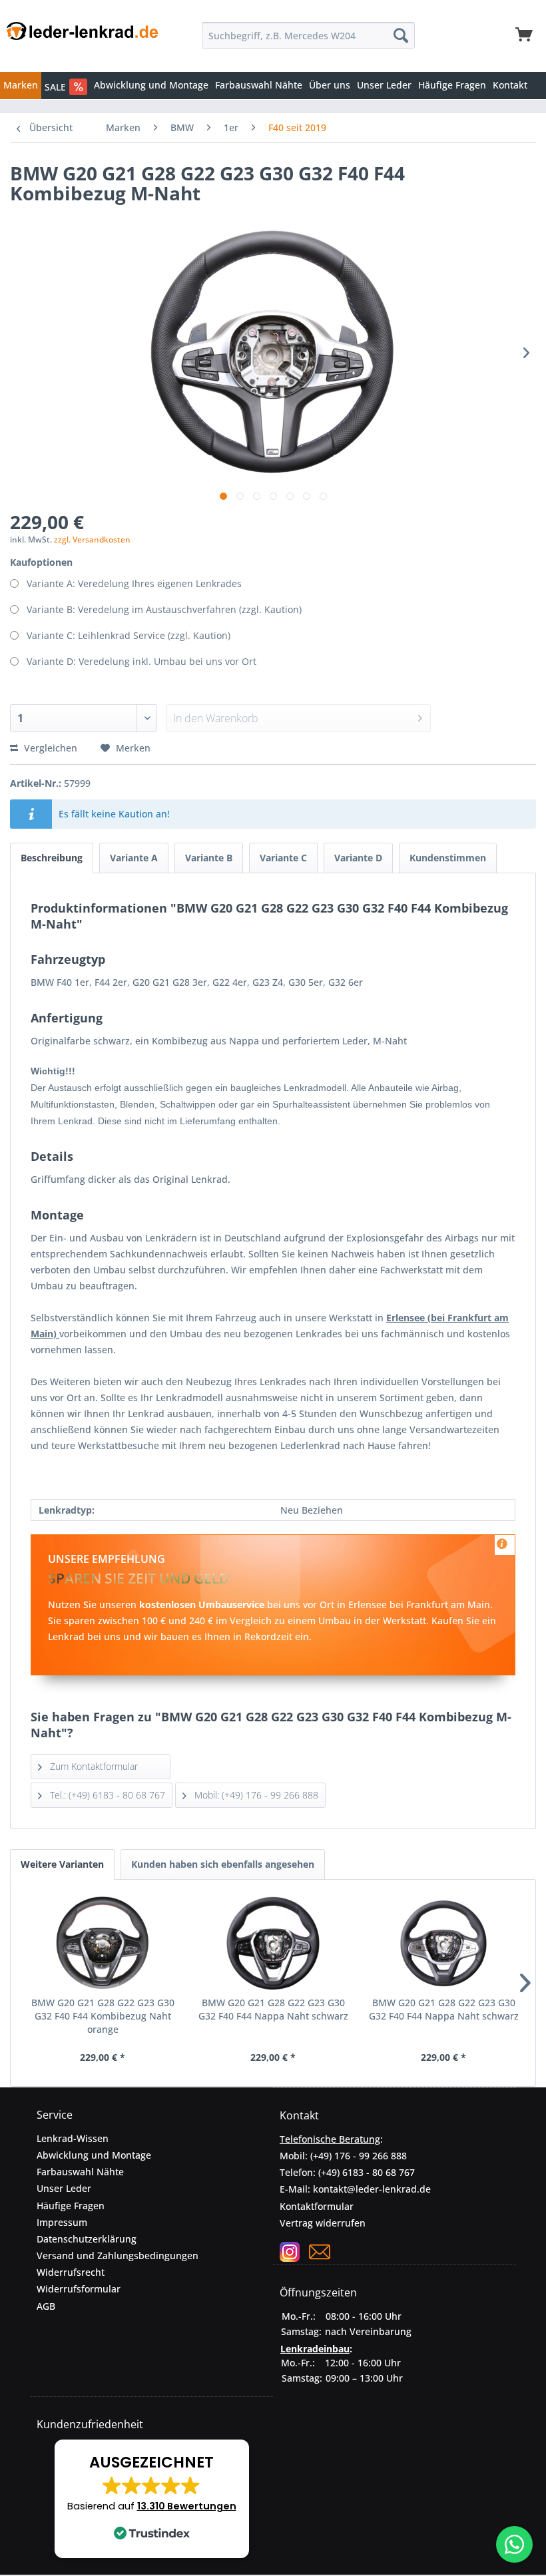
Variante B (209, 858)
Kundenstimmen (448, 858)
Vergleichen (49, 748)
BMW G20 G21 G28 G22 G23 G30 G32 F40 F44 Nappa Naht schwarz (273, 2009)
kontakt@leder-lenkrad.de (372, 2189)
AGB (46, 2306)
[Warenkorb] (525, 35)
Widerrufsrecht (71, 2272)
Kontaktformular (317, 2206)
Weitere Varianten (62, 1864)
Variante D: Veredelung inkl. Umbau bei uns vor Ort (141, 661)
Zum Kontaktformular (93, 1766)
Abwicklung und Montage (94, 2155)
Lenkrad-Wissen (73, 2138)
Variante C (283, 858)
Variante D (358, 858)
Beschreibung (52, 858)
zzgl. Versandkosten (92, 539)
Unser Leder (64, 2188)
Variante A (134, 858)
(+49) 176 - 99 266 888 (359, 2156)
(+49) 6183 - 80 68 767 (367, 2172)
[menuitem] (308, 35)
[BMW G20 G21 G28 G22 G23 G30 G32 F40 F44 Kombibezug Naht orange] (103, 1943)
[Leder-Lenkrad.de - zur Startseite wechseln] (82, 39)
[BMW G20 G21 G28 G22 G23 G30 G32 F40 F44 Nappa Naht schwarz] (273, 1943)
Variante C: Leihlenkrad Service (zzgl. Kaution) (129, 635)
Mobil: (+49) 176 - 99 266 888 (255, 1795)
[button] (152, 2499)
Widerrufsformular (79, 2289)
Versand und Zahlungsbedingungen (118, 2255)
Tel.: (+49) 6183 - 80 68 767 (106, 1795)
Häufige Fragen (71, 2206)
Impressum (62, 2222)
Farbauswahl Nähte (80, 2172)
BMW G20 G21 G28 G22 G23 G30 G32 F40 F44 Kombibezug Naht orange (103, 2016)
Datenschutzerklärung (87, 2239)
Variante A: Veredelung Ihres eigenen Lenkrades (134, 583)
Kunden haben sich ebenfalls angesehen (223, 1864)
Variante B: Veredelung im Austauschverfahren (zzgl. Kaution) (164, 609)
